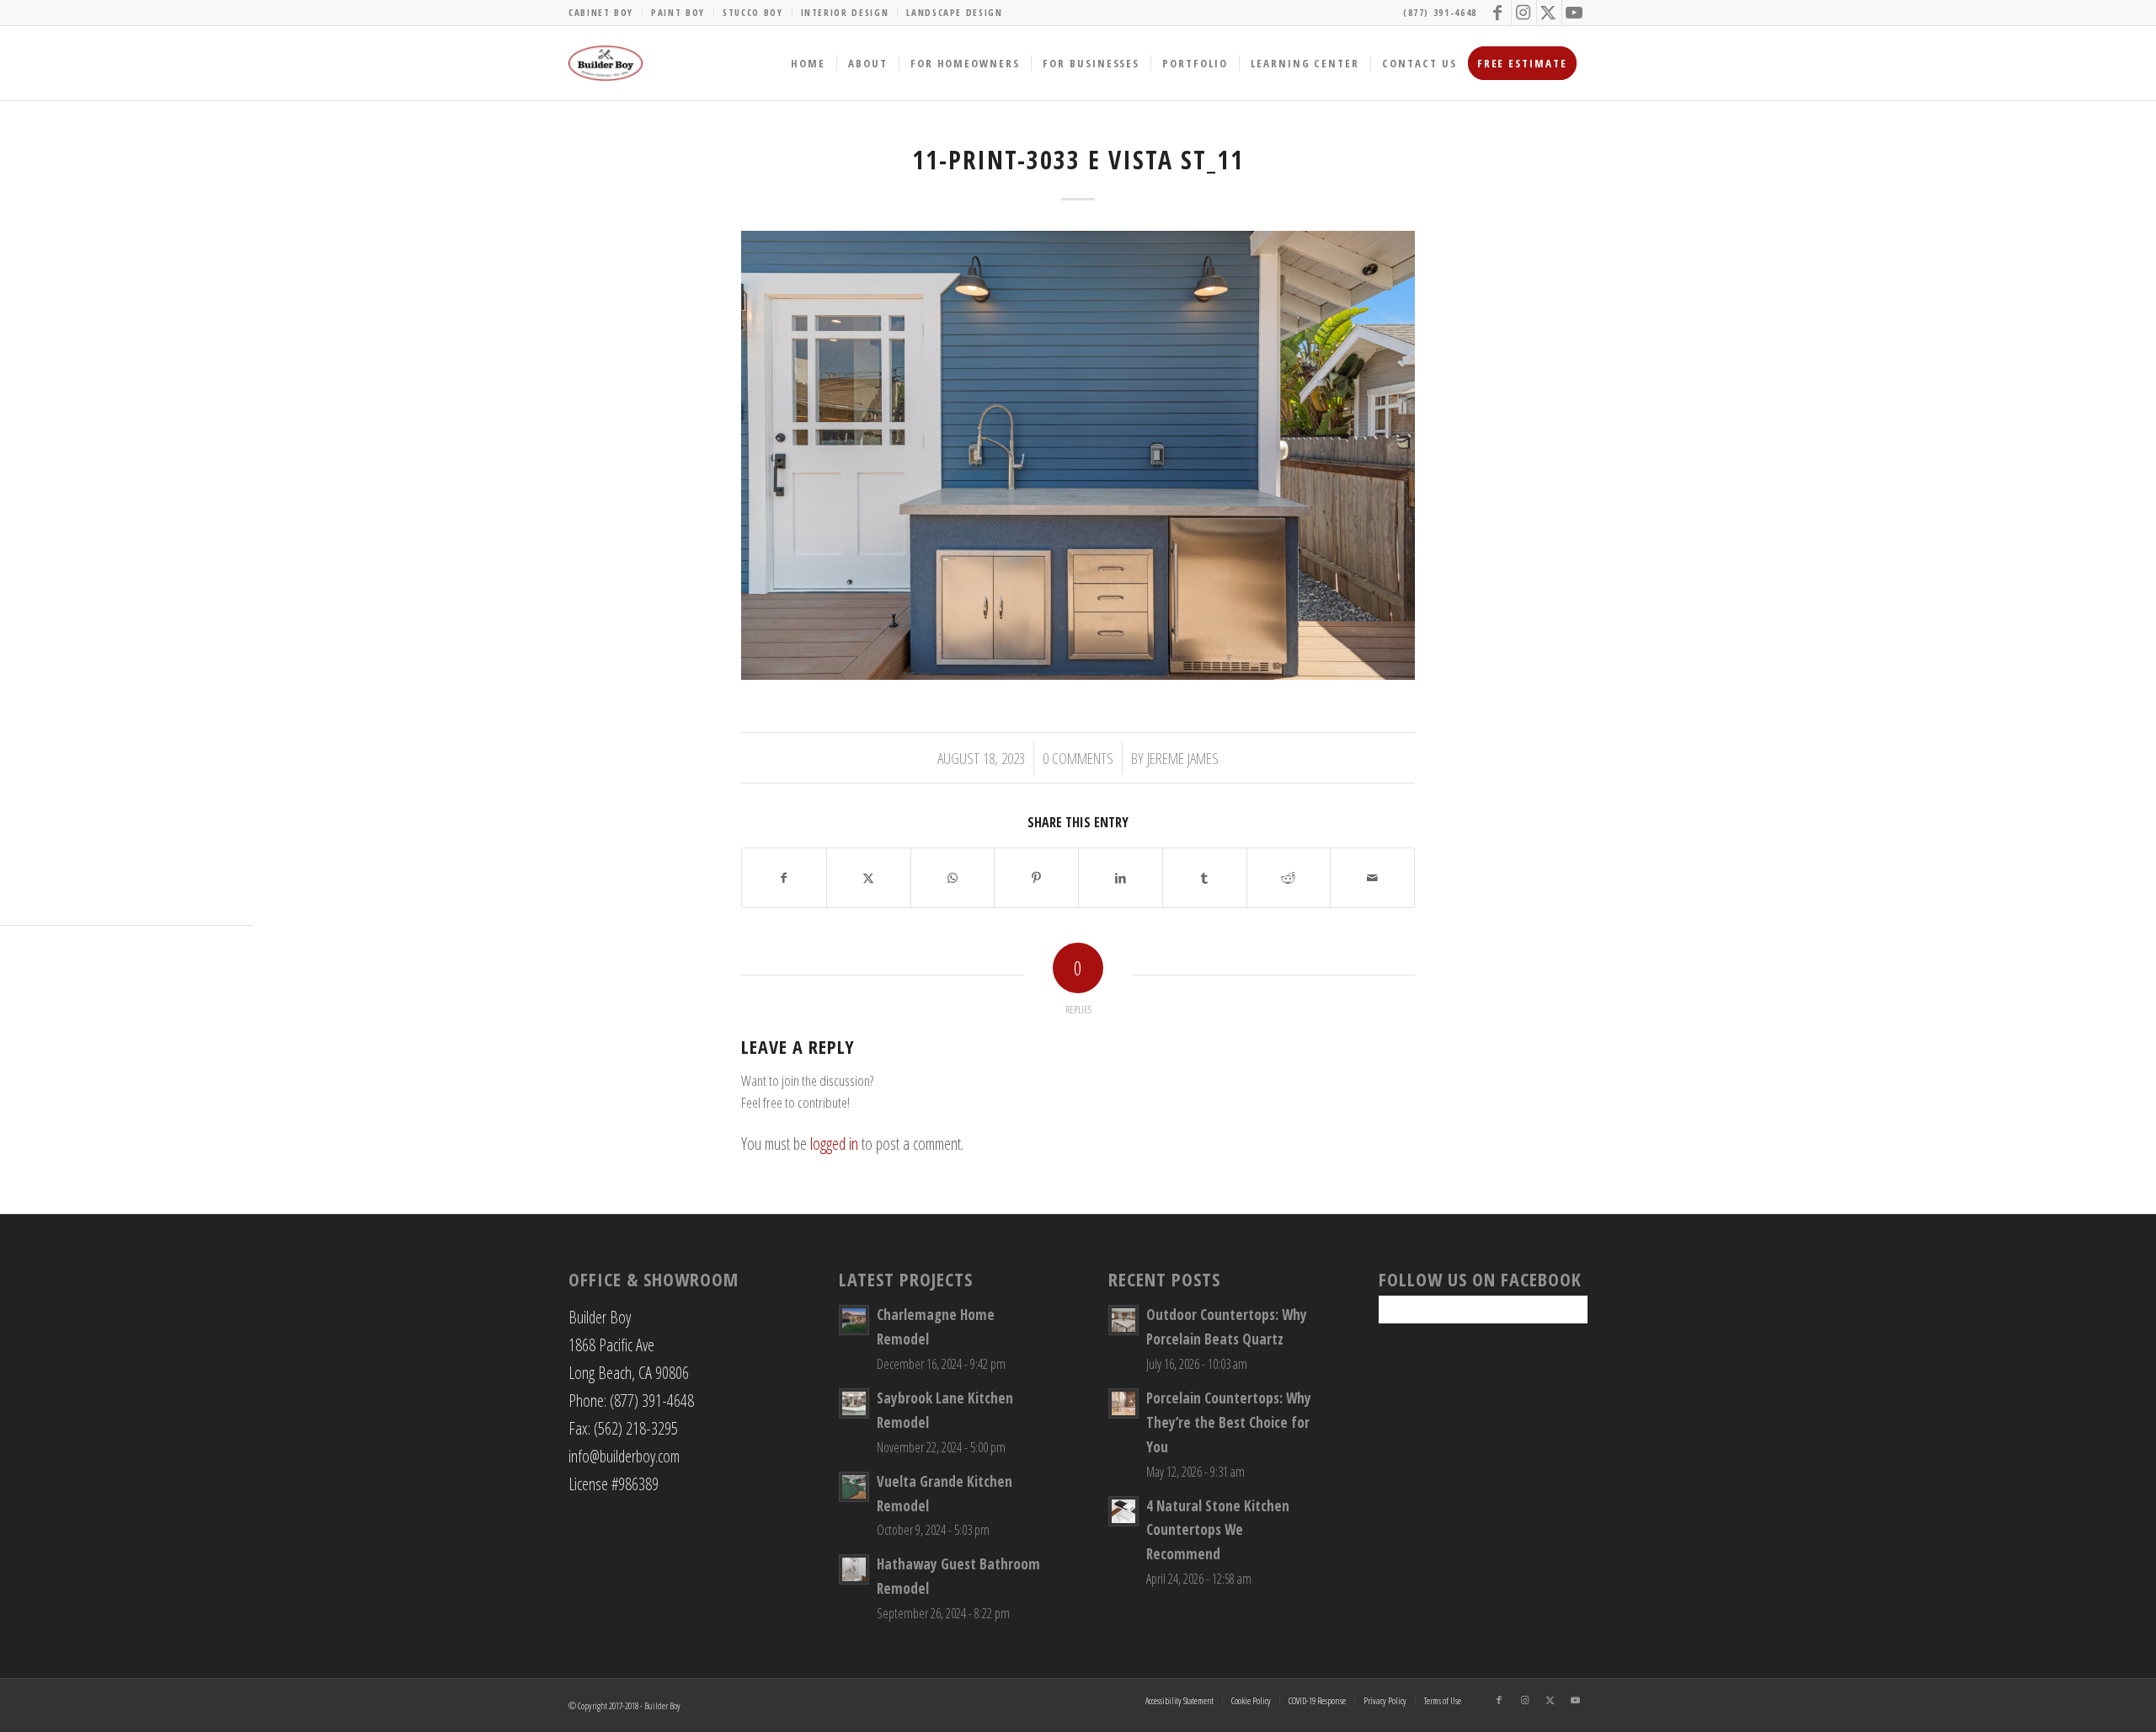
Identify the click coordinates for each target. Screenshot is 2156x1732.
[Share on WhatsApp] (953, 878)
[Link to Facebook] (1499, 13)
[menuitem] (606, 13)
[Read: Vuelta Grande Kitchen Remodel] (854, 1487)
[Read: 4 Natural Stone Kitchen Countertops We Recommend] (1123, 1511)
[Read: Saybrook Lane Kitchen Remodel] (854, 1403)
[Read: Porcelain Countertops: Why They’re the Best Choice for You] (1123, 1403)
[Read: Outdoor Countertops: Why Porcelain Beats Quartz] (1123, 1320)
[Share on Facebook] (784, 878)
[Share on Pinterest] (1036, 878)
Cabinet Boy (601, 12)
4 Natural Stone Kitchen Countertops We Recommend (1218, 1530)
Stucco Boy (753, 12)
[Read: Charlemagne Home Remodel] (854, 1320)
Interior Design (845, 12)
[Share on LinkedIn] (1121, 878)
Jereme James (1183, 758)
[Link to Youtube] (1575, 13)
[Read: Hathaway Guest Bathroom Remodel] (854, 1569)
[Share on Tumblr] (1205, 878)
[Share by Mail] (1372, 878)
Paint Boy (678, 12)
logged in (834, 1144)
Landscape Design (954, 12)
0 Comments (1078, 758)
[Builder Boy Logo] (606, 63)
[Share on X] (869, 878)
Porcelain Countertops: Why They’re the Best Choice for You (1229, 1422)
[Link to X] (1549, 13)
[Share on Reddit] (1289, 878)
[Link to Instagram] (1524, 13)
